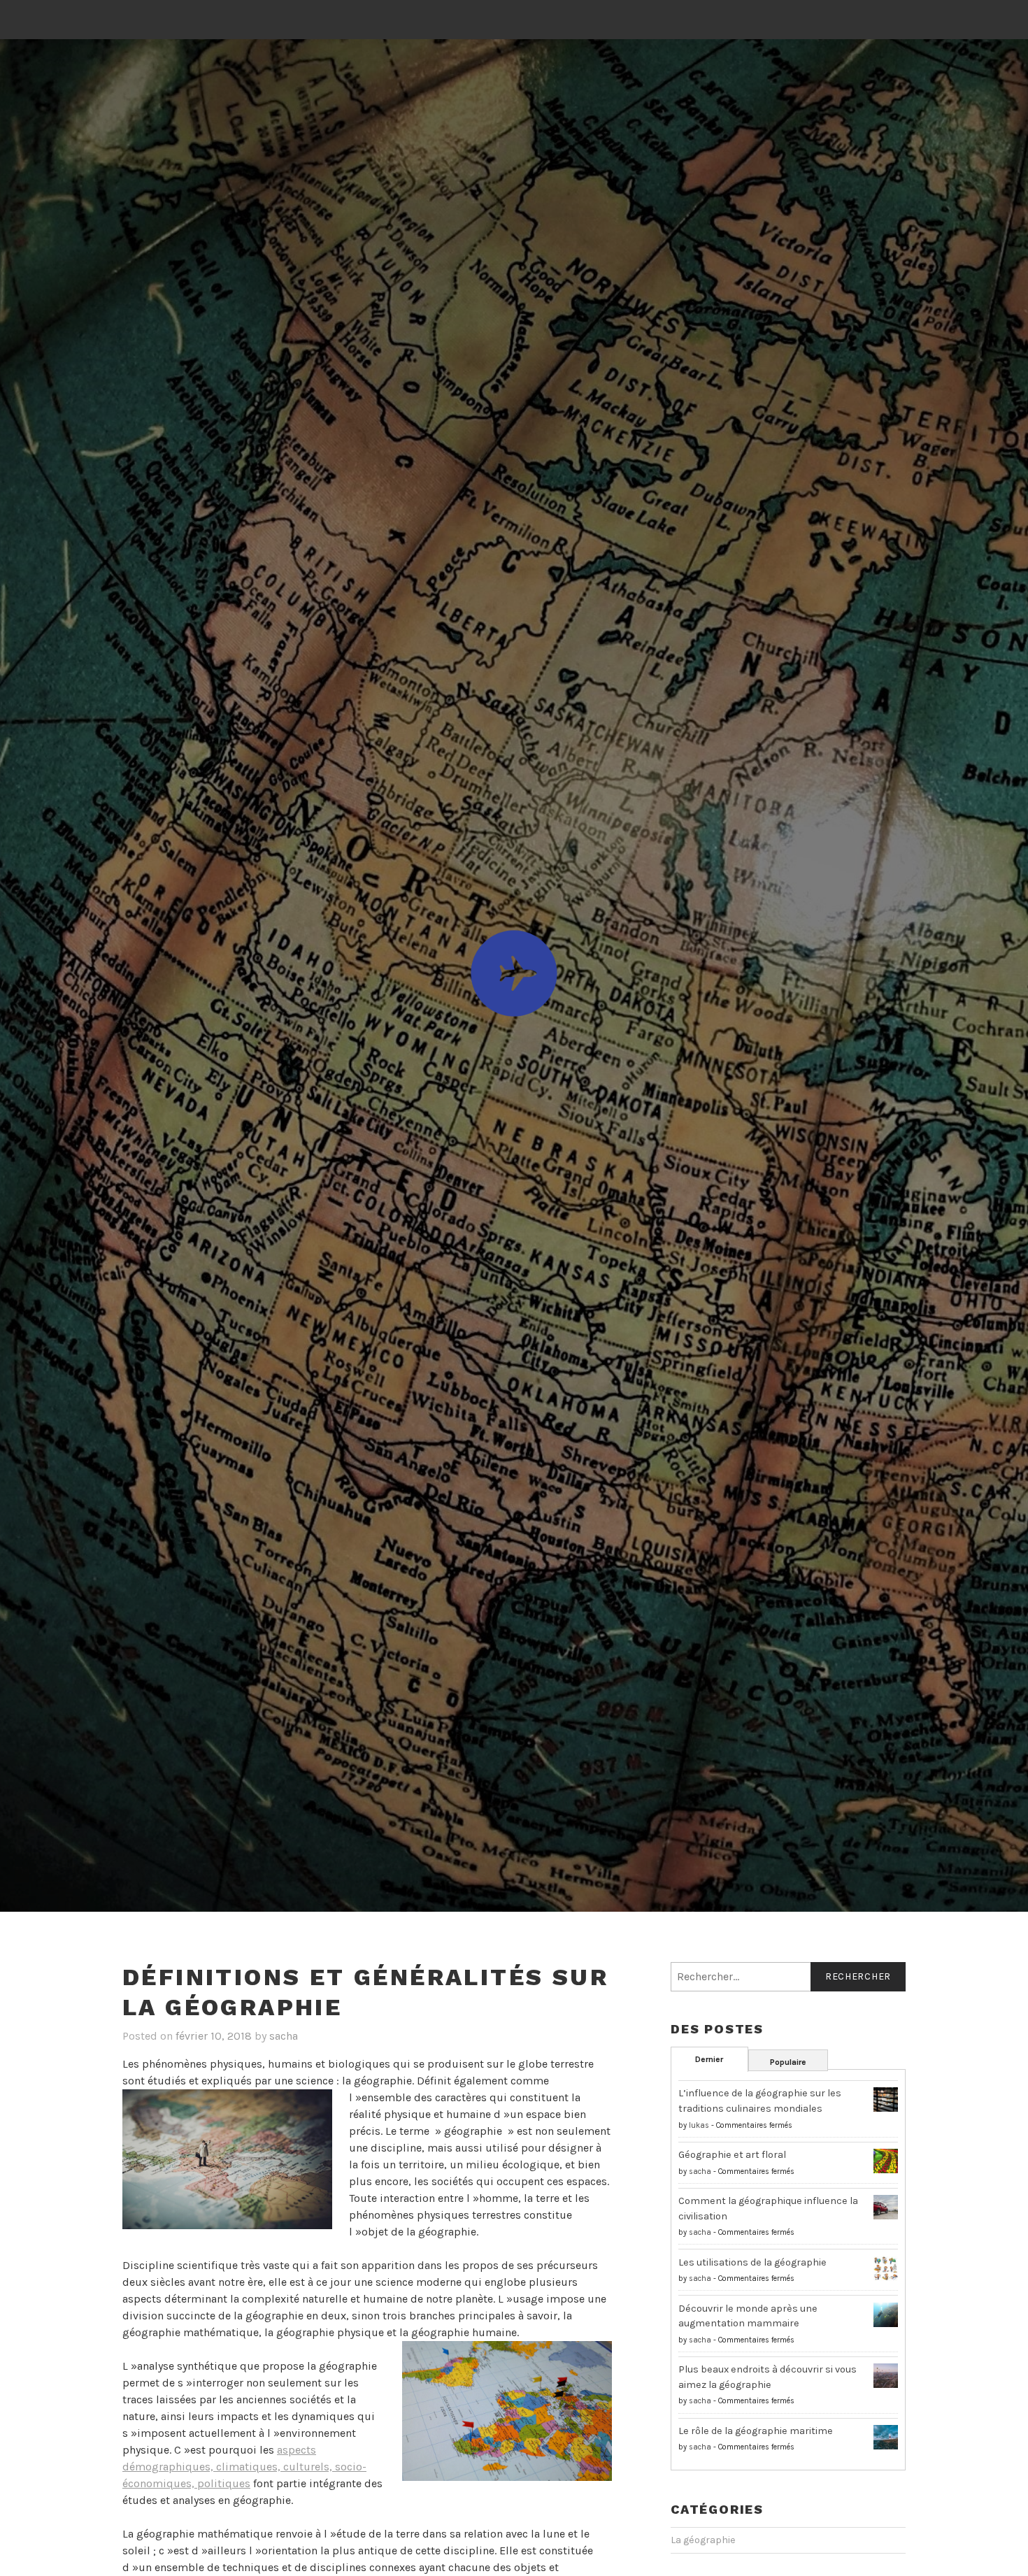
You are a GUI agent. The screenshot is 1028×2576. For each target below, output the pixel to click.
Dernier (709, 2059)
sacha (284, 2036)
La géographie (703, 2540)
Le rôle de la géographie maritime (756, 2431)
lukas (699, 2125)
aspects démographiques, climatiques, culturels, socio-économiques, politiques (244, 2467)
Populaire (788, 2062)
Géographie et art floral (732, 2155)
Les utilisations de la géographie (752, 2262)
